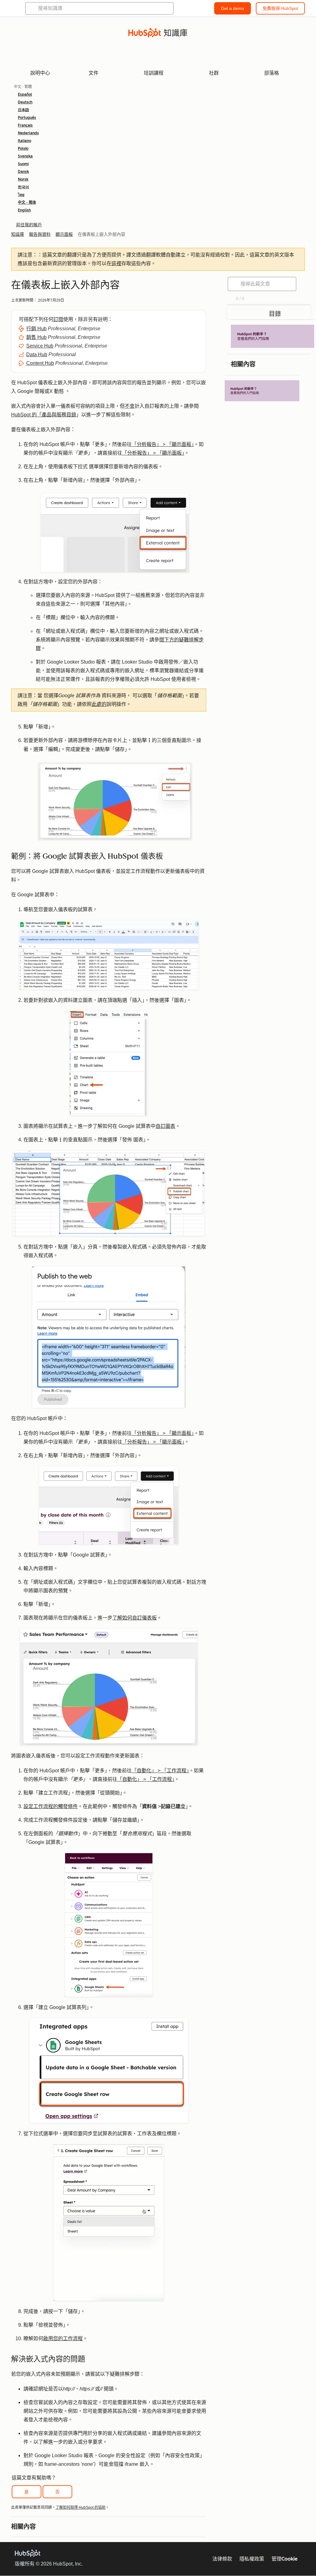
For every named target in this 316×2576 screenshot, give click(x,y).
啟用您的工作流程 (63, 2338)
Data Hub (37, 354)
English (24, 210)
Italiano (25, 141)
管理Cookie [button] (285, 2559)
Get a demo (233, 8)
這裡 (116, 263)
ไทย (21, 195)
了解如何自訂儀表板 (135, 1618)
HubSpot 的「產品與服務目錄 (44, 415)
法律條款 (222, 2559)
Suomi (23, 164)
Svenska (25, 156)
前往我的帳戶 (29, 225)
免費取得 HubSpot (280, 8)
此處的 (99, 704)
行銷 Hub (36, 329)
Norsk (23, 179)
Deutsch (25, 102)
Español (25, 94)
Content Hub (40, 363)
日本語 (23, 110)
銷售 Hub (36, 337)
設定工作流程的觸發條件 (51, 1806)
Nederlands (28, 133)
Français (25, 125)
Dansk (23, 172)
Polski (23, 148)
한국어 (23, 187)
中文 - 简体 (27, 202)
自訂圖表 (165, 1126)
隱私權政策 (252, 2559)
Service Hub (40, 346)
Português (27, 118)
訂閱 (58, 319)
